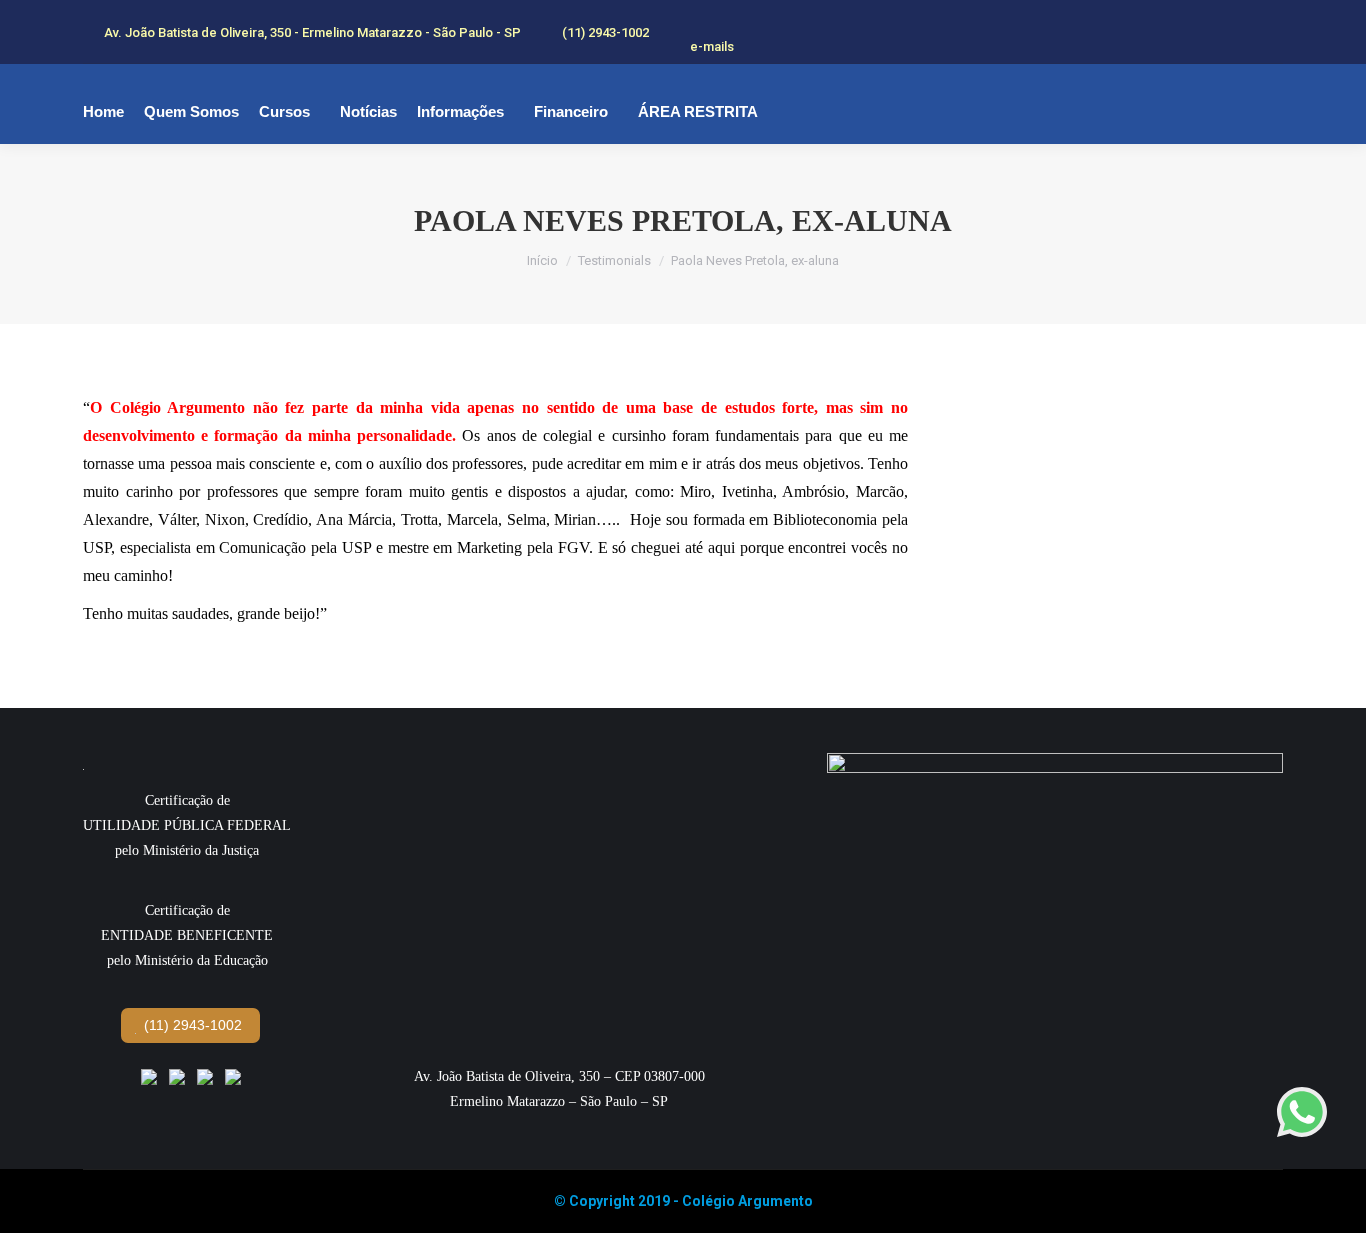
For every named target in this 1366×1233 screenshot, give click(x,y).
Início (542, 260)
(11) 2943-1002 (191, 1025)
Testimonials (614, 260)
